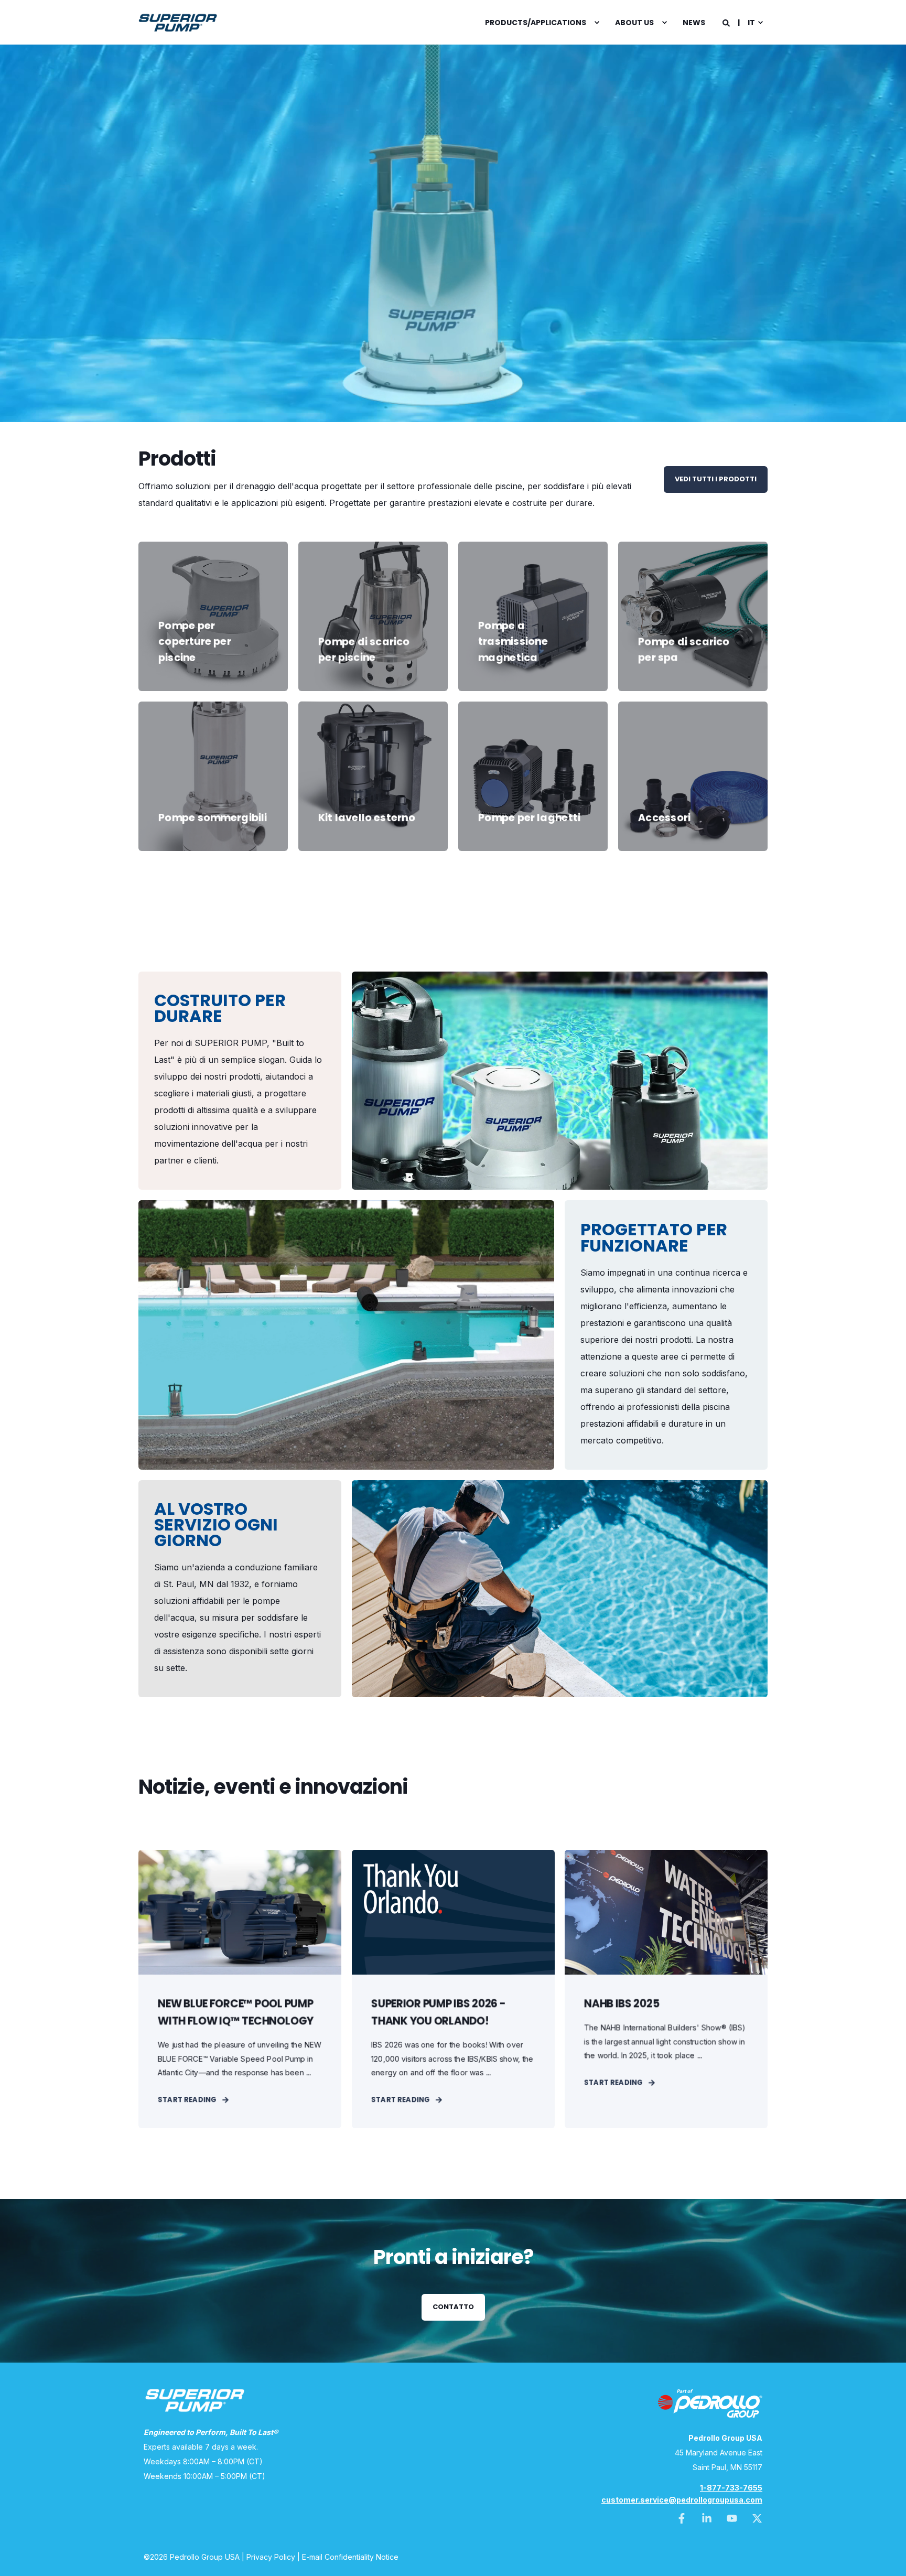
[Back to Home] (178, 23)
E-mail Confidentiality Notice (350, 2557)
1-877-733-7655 (731, 2488)
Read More (213, 660)
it (751, 23)
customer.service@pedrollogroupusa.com (682, 2500)
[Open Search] (727, 22)
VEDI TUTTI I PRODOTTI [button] (716, 479)
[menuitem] (537, 23)
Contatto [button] (453, 2307)
